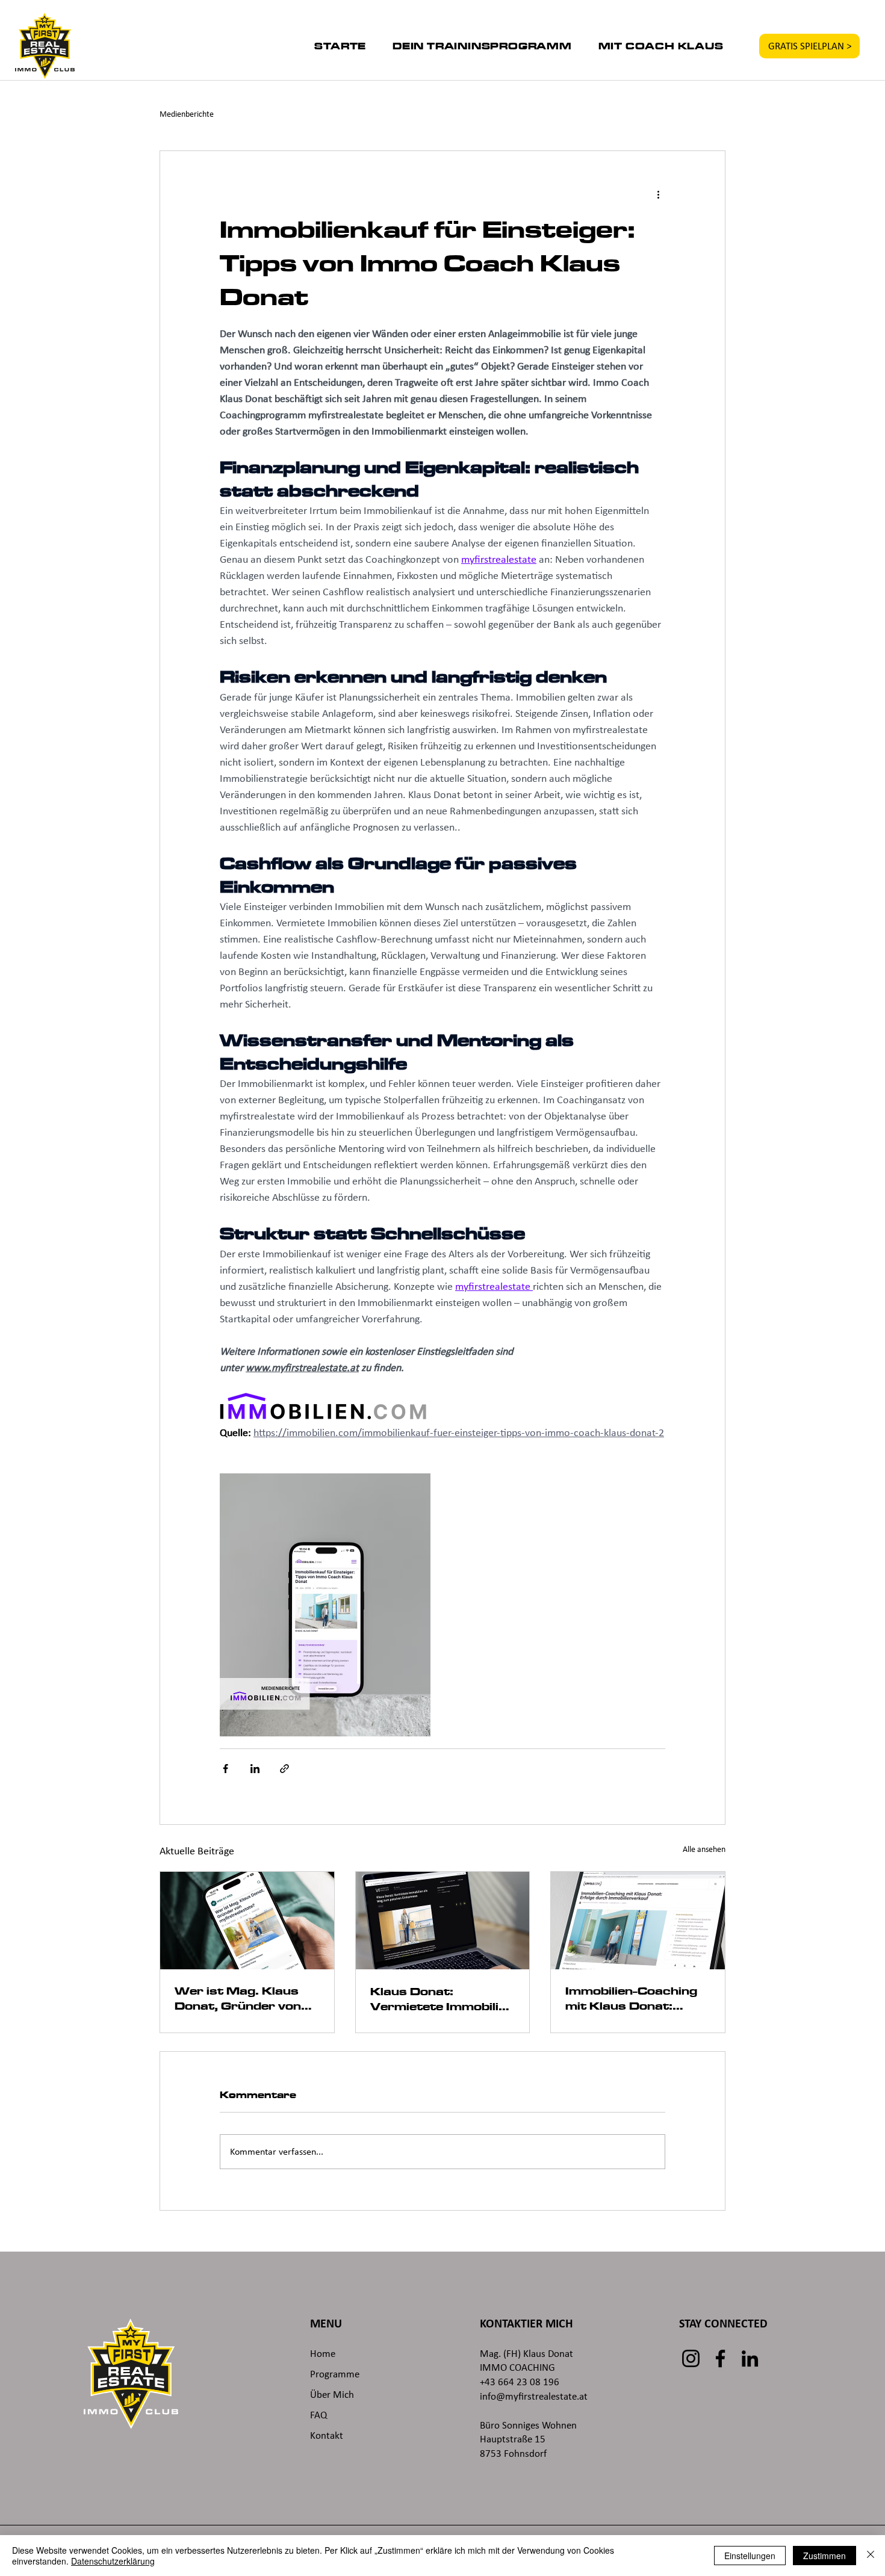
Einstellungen (750, 2556)
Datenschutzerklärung (113, 2561)
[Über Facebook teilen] (225, 1769)
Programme (335, 2374)
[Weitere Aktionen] (658, 194)
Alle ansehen (704, 1849)
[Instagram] (691, 2358)
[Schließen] (871, 2556)
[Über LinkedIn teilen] (255, 1769)
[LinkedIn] (750, 2358)
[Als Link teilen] (284, 1769)
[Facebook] (720, 2358)
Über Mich (333, 2395)
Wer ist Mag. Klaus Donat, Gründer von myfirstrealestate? (238, 1999)
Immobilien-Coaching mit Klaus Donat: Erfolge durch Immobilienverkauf (631, 1999)
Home (323, 2354)
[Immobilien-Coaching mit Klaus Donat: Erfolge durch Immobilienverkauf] (638, 1921)
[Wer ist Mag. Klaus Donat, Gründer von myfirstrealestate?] (247, 1921)
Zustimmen (824, 2556)
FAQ (318, 2415)
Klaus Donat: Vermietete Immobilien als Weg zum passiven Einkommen (442, 2000)
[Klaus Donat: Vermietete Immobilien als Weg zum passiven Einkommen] (443, 1921)
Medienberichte (187, 114)
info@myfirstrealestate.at (534, 2396)
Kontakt (327, 2435)
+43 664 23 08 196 (520, 2382)
